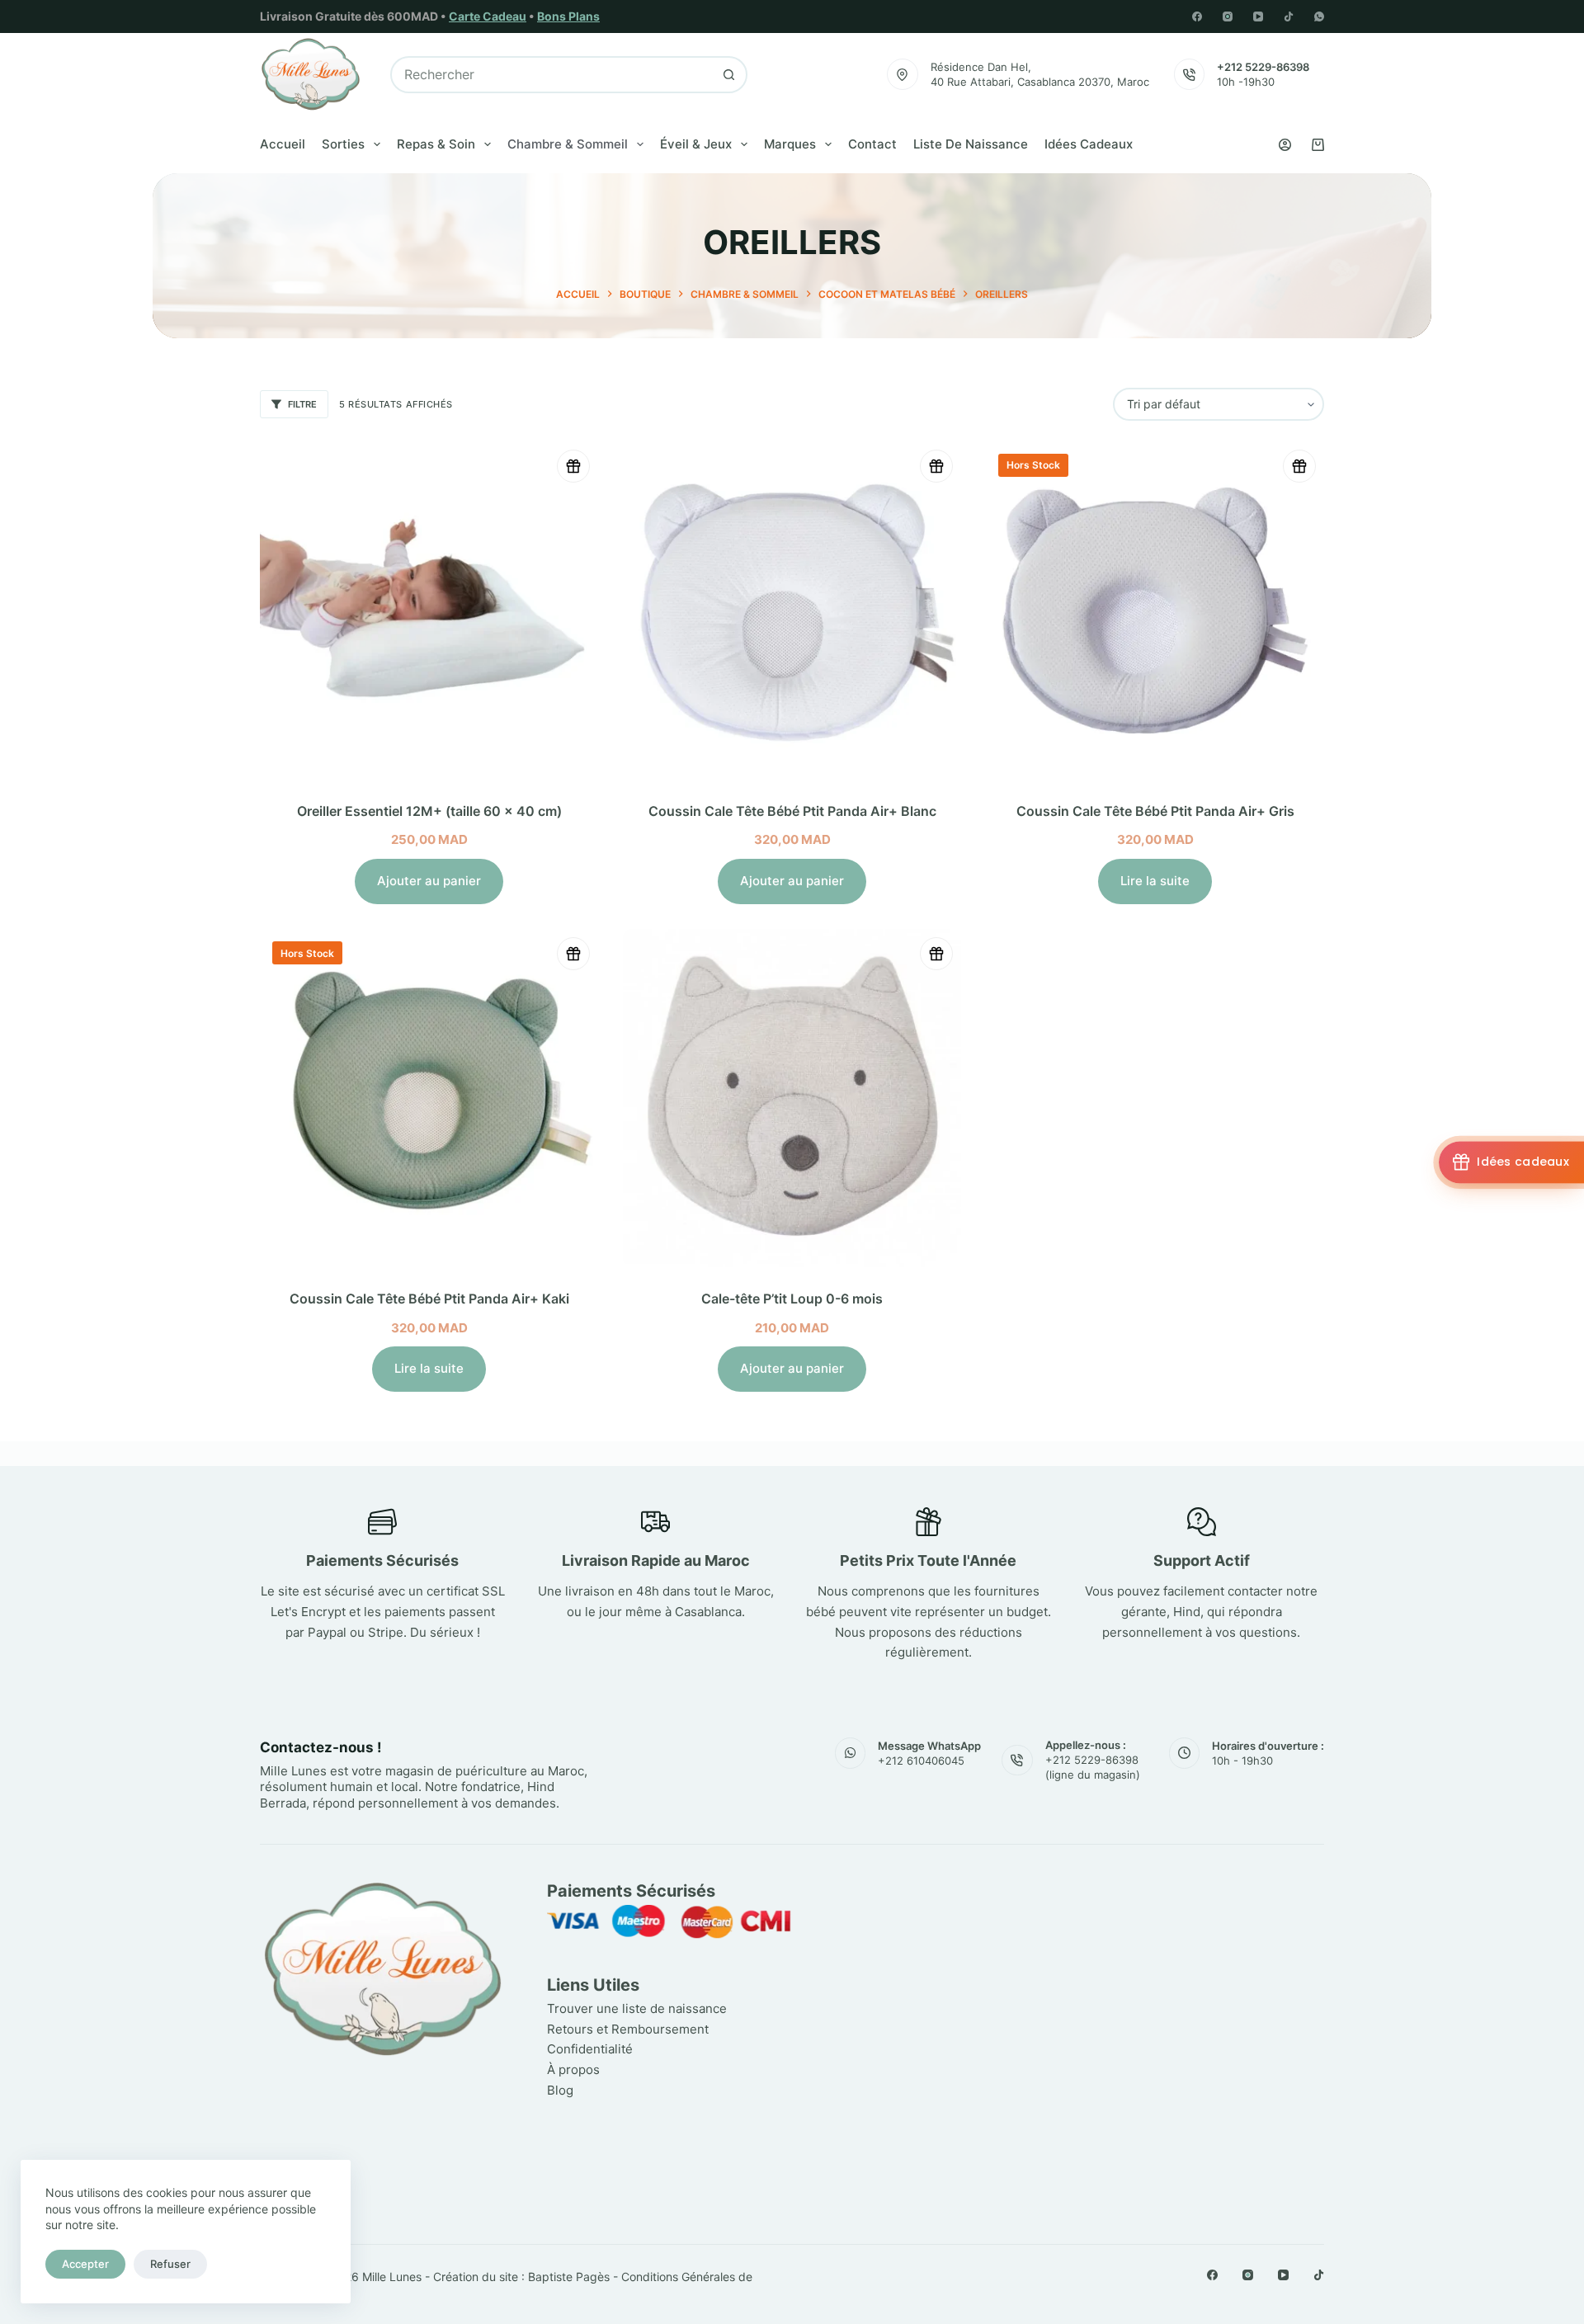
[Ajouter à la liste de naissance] (573, 466)
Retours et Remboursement (628, 2029)
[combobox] (552, 75)
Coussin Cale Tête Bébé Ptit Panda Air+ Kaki (429, 1299)
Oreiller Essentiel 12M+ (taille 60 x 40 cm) (429, 811)
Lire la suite (1155, 881)
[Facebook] (1197, 16)
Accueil (283, 144)
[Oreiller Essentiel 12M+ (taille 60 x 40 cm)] (429, 610)
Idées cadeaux (1089, 144)
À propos (573, 2069)
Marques (790, 144)
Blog (560, 2090)
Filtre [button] (302, 404)
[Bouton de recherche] (729, 75)
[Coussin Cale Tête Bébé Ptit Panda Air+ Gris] (1155, 610)
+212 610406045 (921, 1761)
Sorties (343, 144)
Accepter (85, 2264)
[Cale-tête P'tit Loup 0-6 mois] (792, 1098)
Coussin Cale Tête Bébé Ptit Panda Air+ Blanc (792, 811)
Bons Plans (568, 16)
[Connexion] (1285, 145)
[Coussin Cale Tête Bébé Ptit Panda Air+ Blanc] (792, 610)
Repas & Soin (436, 144)
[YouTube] (1258, 16)
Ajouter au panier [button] (429, 881)
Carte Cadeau (488, 16)
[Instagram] (1228, 16)
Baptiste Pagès (569, 2277)
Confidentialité (590, 2049)
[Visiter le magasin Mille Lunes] (1079, 1887)
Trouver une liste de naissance (637, 2008)
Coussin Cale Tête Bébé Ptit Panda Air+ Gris (1155, 811)
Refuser (170, 2264)
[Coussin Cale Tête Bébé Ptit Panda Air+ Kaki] (429, 1098)
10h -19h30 (1246, 82)
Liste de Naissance (971, 144)
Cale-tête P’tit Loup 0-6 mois (792, 1299)
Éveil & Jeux (696, 144)
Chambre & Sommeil (568, 144)
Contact (872, 144)
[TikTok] (1289, 16)
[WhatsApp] (1319, 16)
